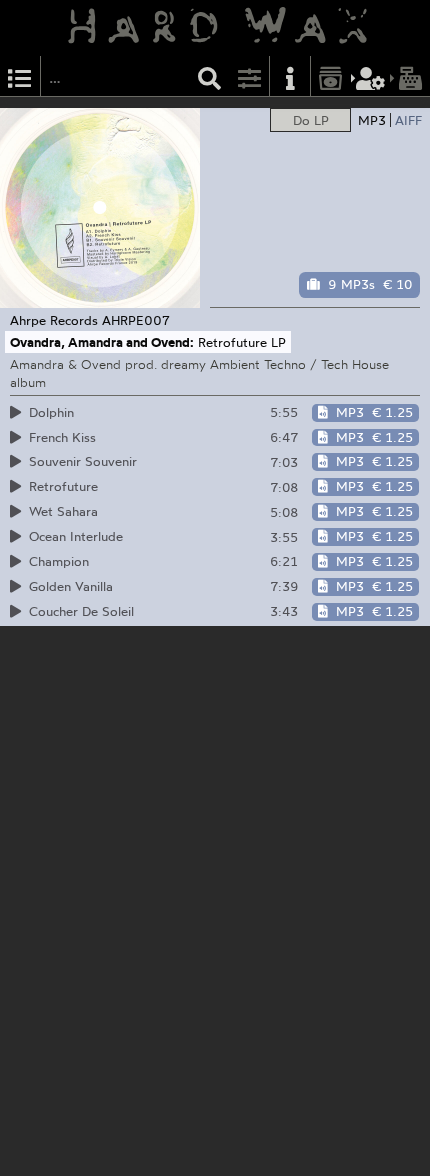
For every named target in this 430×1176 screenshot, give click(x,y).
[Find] (210, 76)
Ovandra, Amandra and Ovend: (102, 342)
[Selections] (20, 76)
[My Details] (371, 76)
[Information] (290, 76)
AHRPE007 (136, 320)
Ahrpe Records (54, 320)
